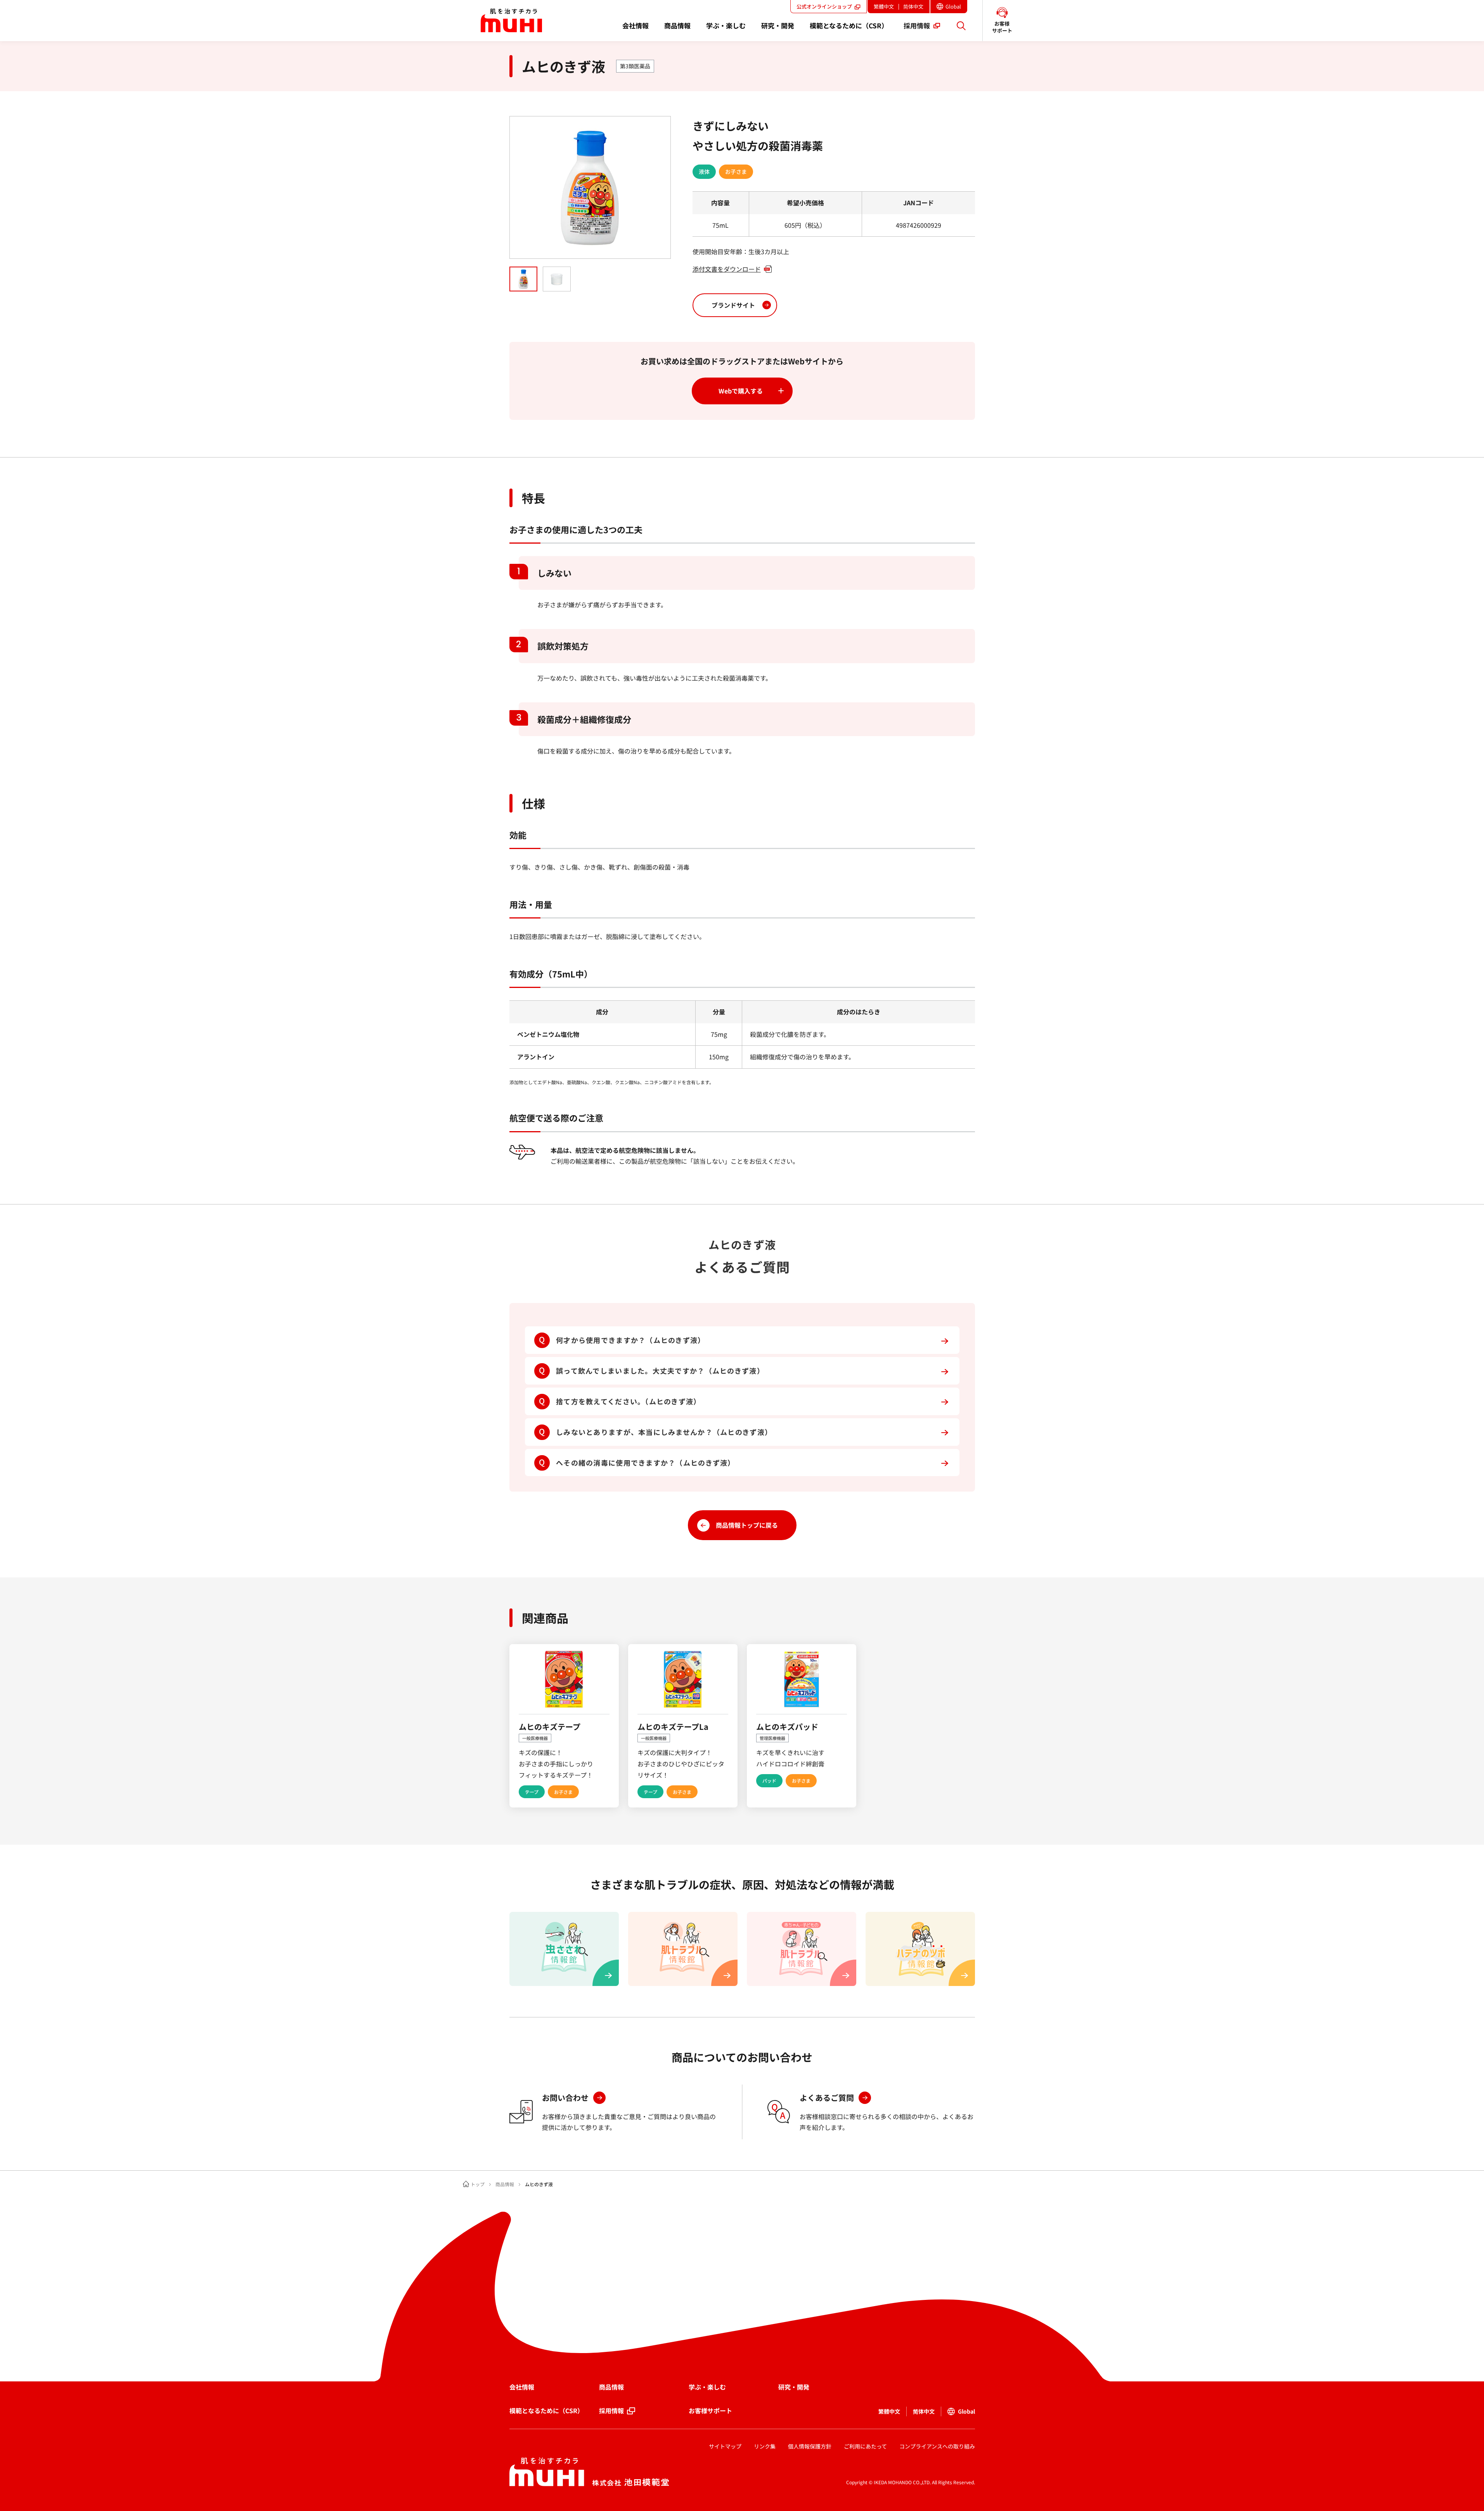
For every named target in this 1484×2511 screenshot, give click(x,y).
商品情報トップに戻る (747, 1525)
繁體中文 (884, 6)
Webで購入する (741, 391)
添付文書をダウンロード (727, 269)
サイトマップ (725, 2446)
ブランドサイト (733, 305)
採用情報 (611, 2410)
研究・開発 (794, 2387)
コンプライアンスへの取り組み (937, 2446)
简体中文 (913, 6)
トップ (478, 2184)
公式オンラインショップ (824, 6)
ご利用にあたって (865, 2446)
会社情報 (522, 2387)
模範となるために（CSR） (546, 2410)
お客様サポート (710, 2410)
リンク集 (765, 2446)
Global (956, 8)
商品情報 (505, 2184)
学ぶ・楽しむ (707, 2387)
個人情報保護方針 (810, 2446)
